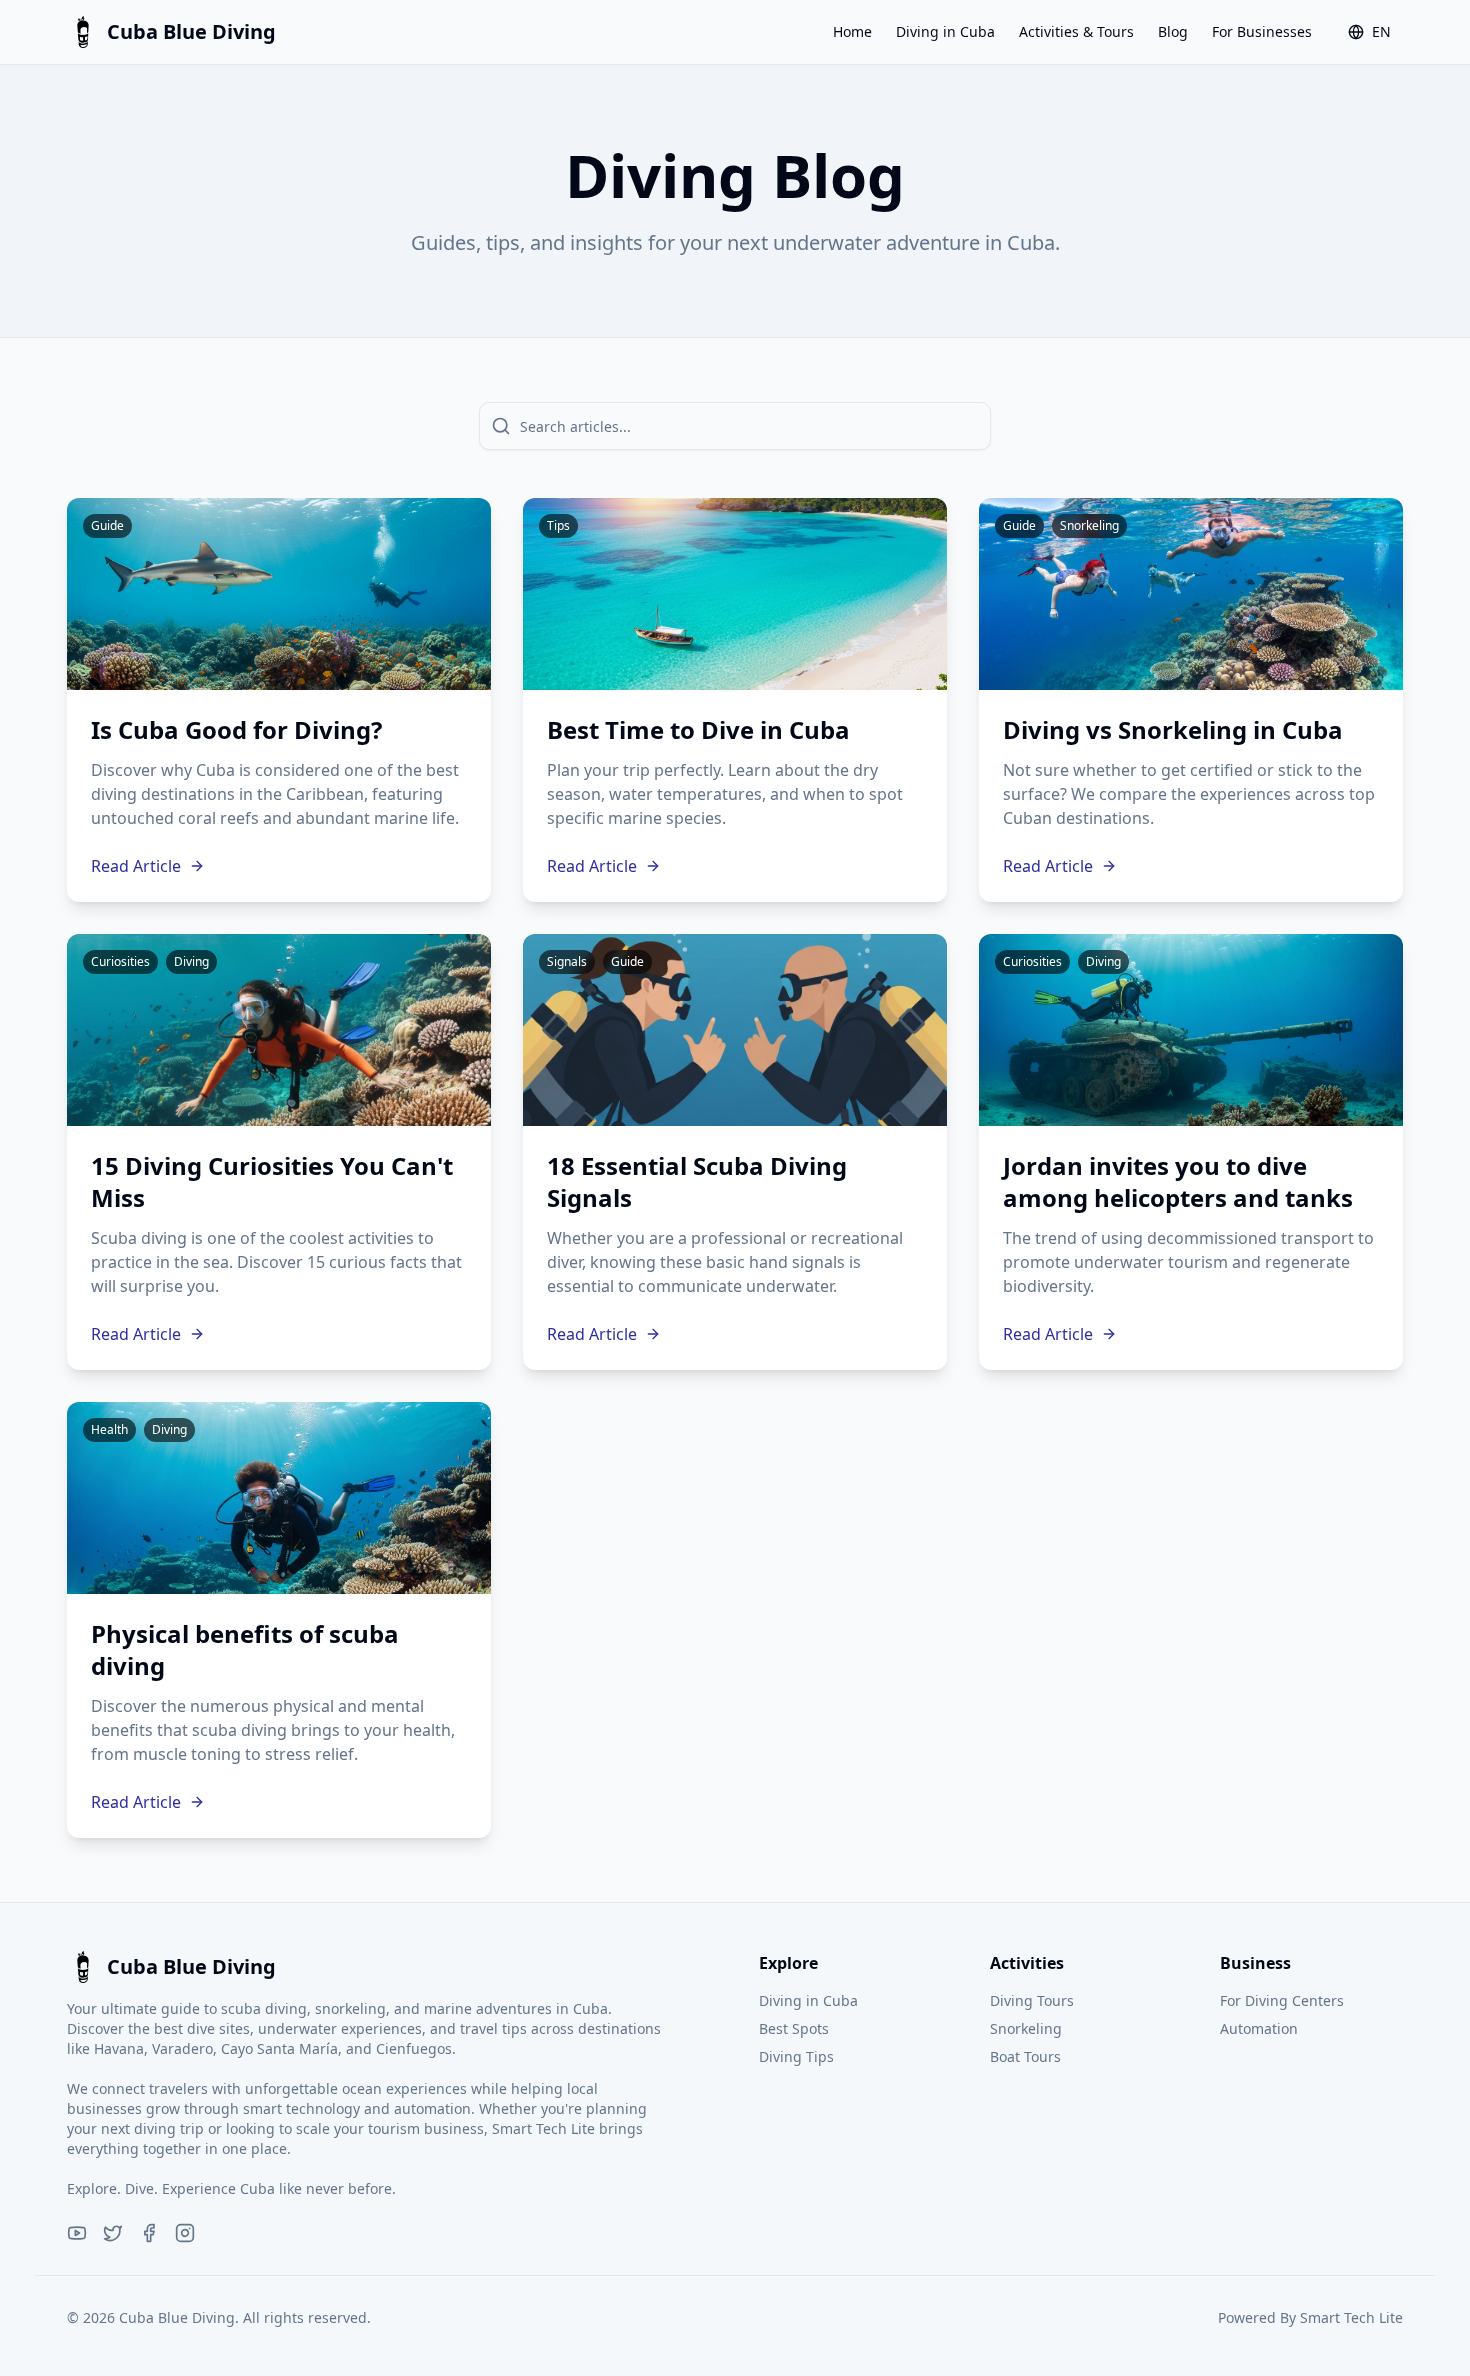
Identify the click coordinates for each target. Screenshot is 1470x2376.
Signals (567, 961)
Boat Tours (1025, 2056)
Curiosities (120, 961)
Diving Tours (1032, 2000)
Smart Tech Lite (1351, 2317)
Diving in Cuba (945, 31)
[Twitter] (113, 2233)
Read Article (136, 866)
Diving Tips (796, 2056)
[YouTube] (77, 2233)
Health (109, 1429)
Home (852, 31)
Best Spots (794, 2028)
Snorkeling (1089, 525)
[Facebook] (149, 2233)
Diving (191, 961)
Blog (1173, 31)
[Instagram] (185, 2233)
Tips (558, 525)
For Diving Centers (1282, 2000)
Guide (107, 525)
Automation (1259, 2028)
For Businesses (1262, 31)
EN (1381, 31)
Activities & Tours (1076, 31)
